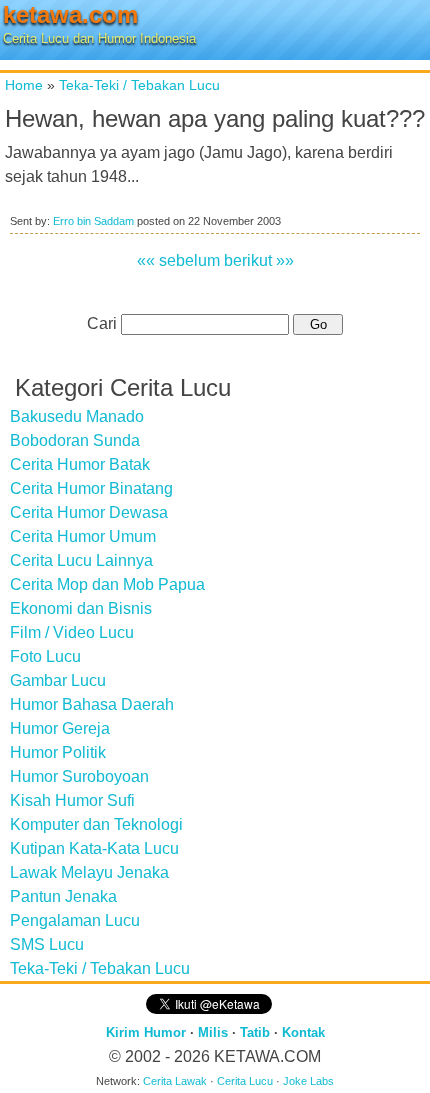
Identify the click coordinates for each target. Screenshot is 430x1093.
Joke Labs (308, 1081)
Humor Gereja (60, 728)
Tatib (255, 1032)
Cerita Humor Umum (83, 536)
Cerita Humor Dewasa (89, 512)
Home (24, 85)
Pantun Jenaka (63, 896)
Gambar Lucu (58, 680)
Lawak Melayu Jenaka (89, 872)
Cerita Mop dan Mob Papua (107, 584)
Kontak (303, 1032)
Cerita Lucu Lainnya (81, 560)
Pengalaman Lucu (75, 920)
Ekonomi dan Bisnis (81, 608)
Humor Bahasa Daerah (92, 704)
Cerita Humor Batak (80, 464)
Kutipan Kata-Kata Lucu (94, 848)
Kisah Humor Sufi (72, 800)
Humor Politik (58, 752)
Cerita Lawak (175, 1081)
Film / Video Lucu (72, 632)
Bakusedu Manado (77, 416)
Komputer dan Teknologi (96, 824)
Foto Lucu (45, 656)
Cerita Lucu (245, 1081)
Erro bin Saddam (93, 221)
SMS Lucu (47, 944)
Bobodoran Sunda (75, 440)
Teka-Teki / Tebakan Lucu (139, 85)
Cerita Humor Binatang (91, 488)
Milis (213, 1032)
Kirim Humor (146, 1032)
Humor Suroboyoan (79, 776)
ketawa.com (70, 14)
